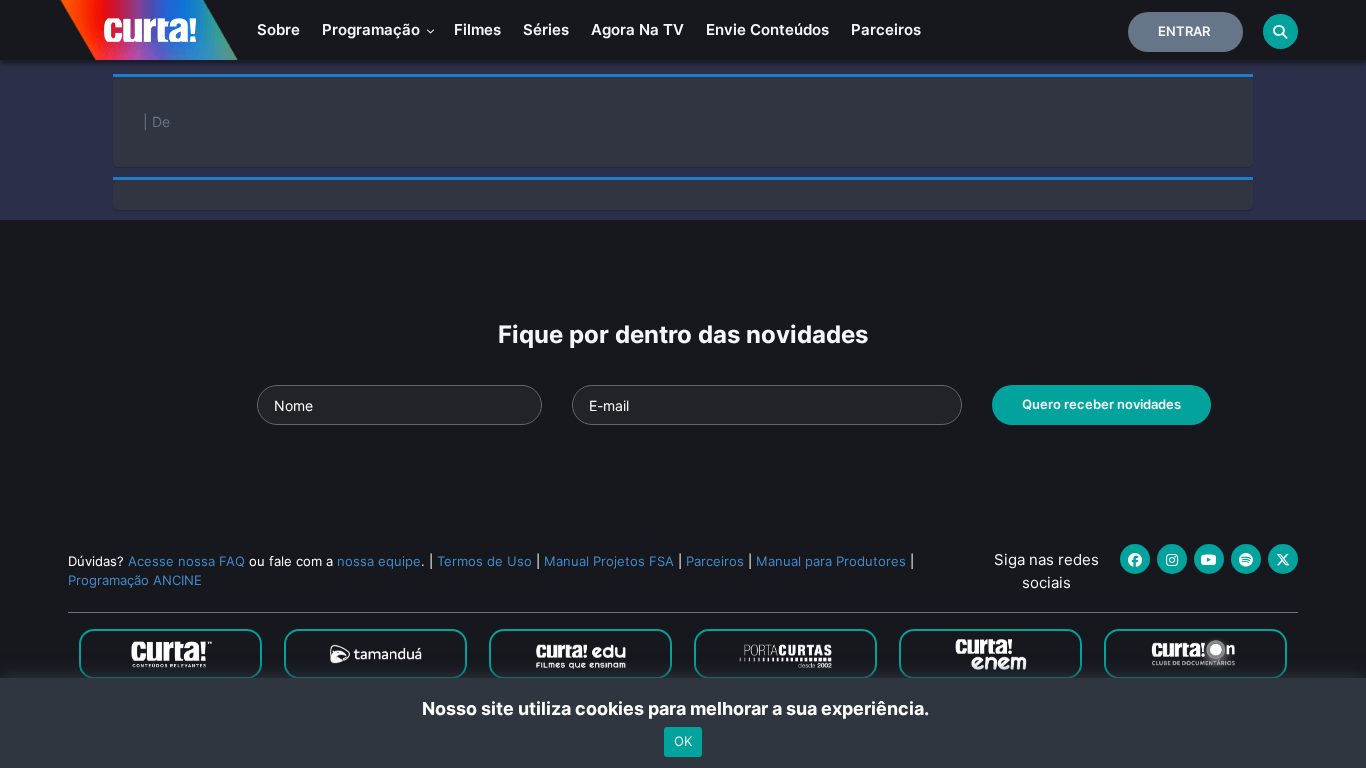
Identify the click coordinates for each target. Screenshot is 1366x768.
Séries (546, 29)
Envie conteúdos (767, 29)
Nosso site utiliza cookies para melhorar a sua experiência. (683, 708)
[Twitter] (1283, 559)
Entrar (1184, 31)
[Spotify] (1246, 559)
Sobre (278, 29)
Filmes (477, 29)
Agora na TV (637, 29)
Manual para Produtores (831, 561)
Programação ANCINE (135, 580)
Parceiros (886, 29)
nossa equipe (379, 561)
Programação (373, 29)
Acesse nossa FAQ (186, 561)
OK (683, 741)
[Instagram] (1172, 559)
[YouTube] (1209, 559)
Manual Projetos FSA (609, 561)
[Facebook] (1135, 559)
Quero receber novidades (1101, 404)
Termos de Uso (484, 561)
